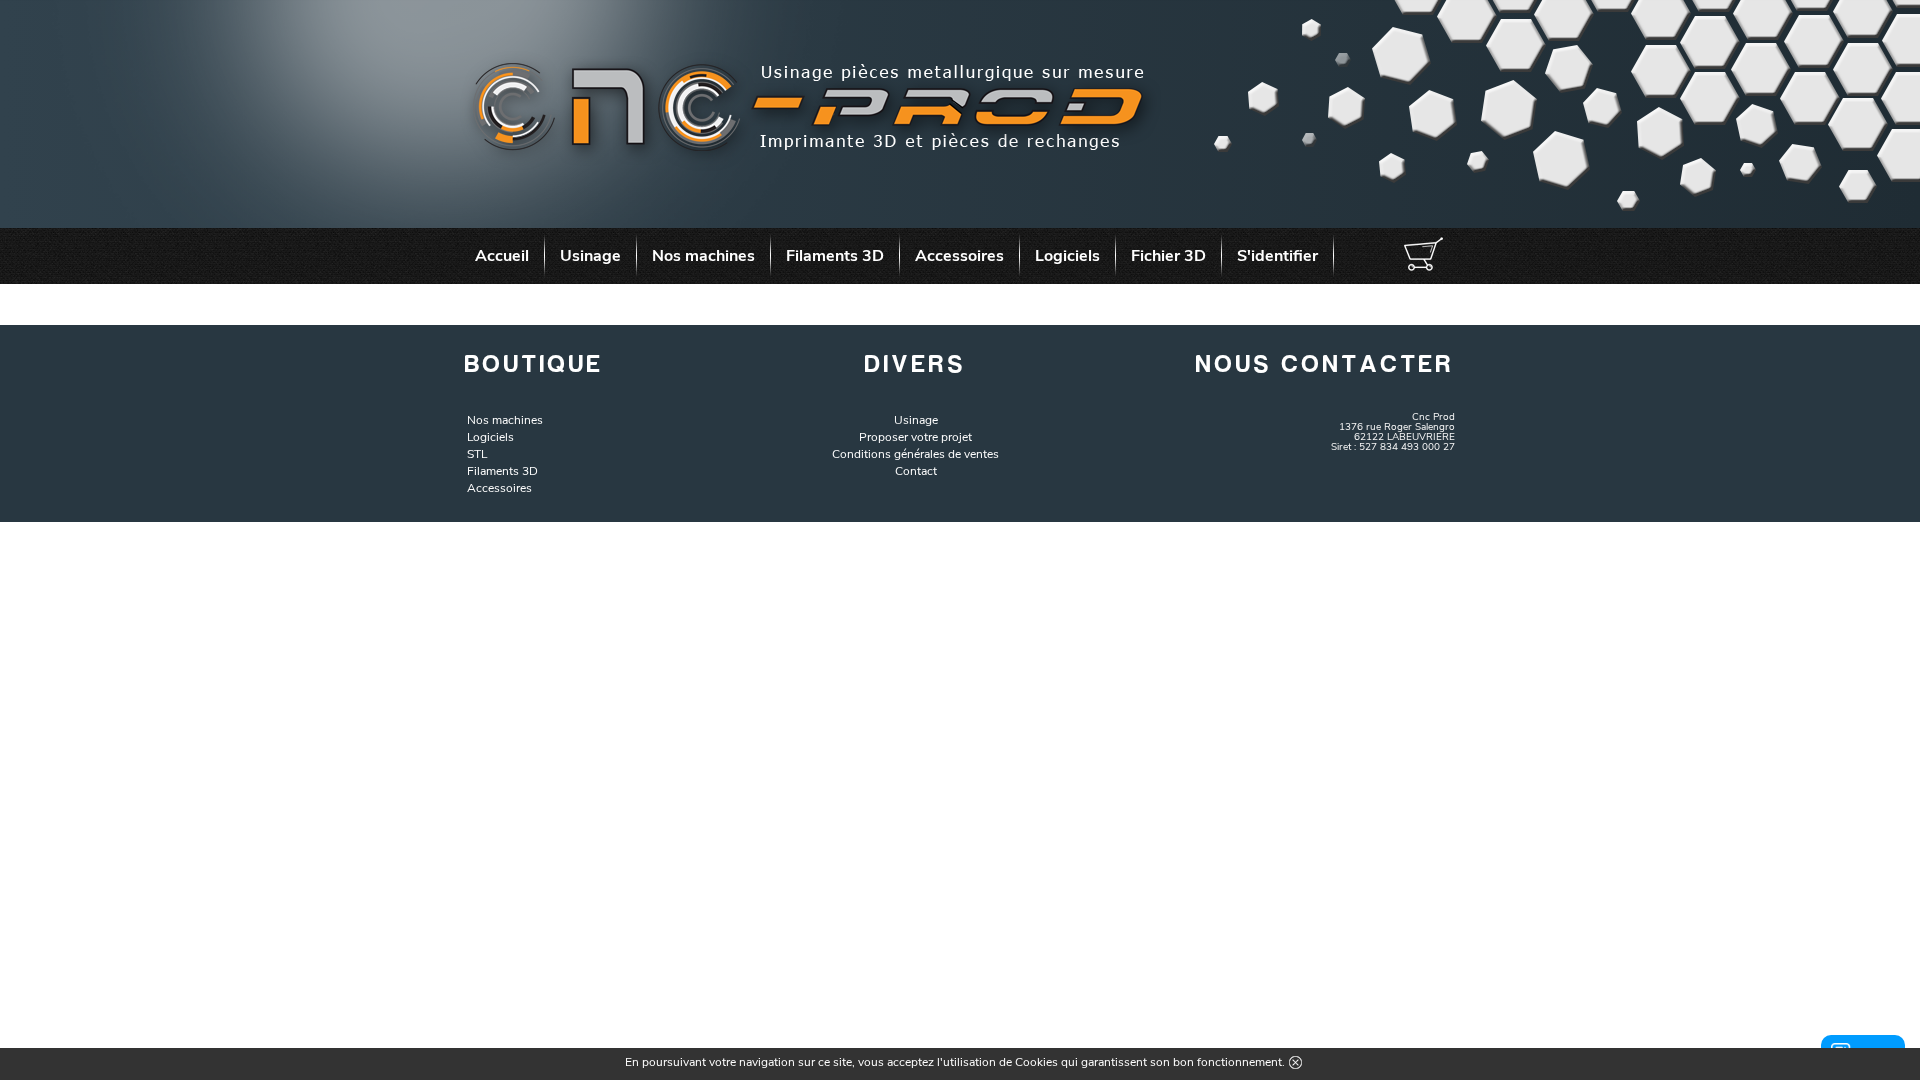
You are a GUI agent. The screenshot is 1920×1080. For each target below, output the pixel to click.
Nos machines (703, 256)
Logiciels (1067, 256)
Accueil (502, 256)
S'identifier (1277, 256)
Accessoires (959, 256)
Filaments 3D (835, 256)
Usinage (590, 256)
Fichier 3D (1168, 256)
